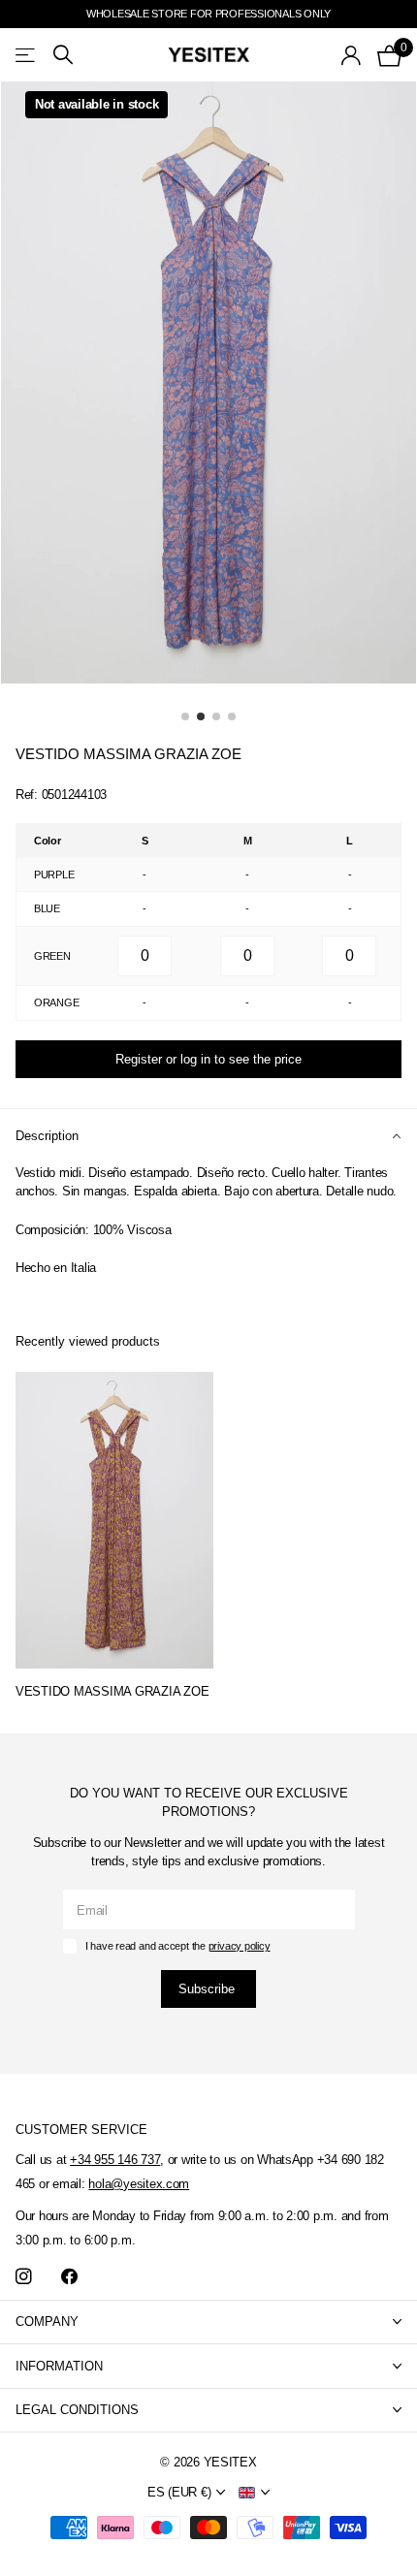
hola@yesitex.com (139, 2184)
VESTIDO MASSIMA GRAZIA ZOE (112, 1691)
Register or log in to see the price (208, 1059)
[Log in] (352, 55)
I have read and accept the (178, 1946)
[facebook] (69, 2277)
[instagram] (24, 2277)
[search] (63, 55)
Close (208, 2322)
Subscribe (208, 1989)
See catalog (27, 55)
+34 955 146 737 (115, 2160)
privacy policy (240, 1946)
